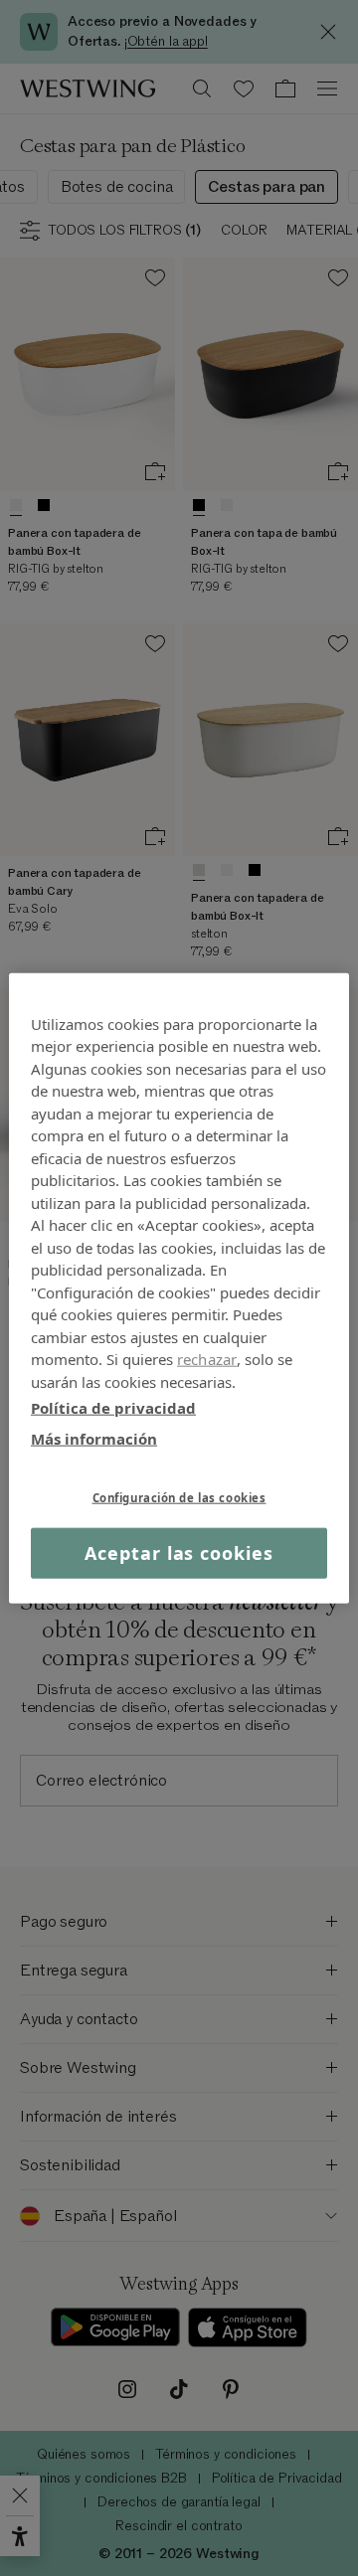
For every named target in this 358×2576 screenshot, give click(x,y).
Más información (94, 1438)
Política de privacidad (113, 1408)
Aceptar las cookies (179, 1553)
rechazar (207, 1359)
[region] (179, 1288)
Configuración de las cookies (179, 1498)
